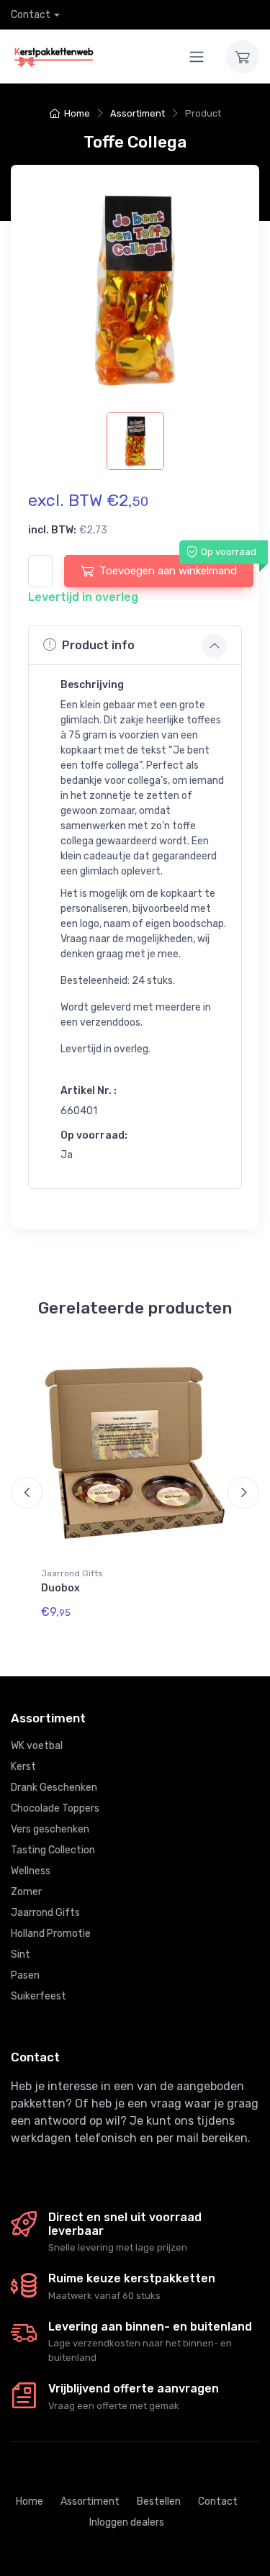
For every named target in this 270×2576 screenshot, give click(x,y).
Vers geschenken (50, 1829)
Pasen (25, 1975)
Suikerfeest (39, 1996)
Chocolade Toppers (55, 1808)
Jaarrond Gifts (72, 1573)
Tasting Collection (53, 1850)
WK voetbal (37, 1746)
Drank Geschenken (54, 1788)
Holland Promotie (51, 1934)
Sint (21, 1954)
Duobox (60, 1588)
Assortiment (138, 113)
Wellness (31, 1871)
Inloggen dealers (127, 2522)
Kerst (23, 1767)
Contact (31, 15)
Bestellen (159, 2502)
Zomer (26, 1892)
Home (77, 113)
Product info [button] (98, 645)
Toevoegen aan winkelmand (168, 571)
